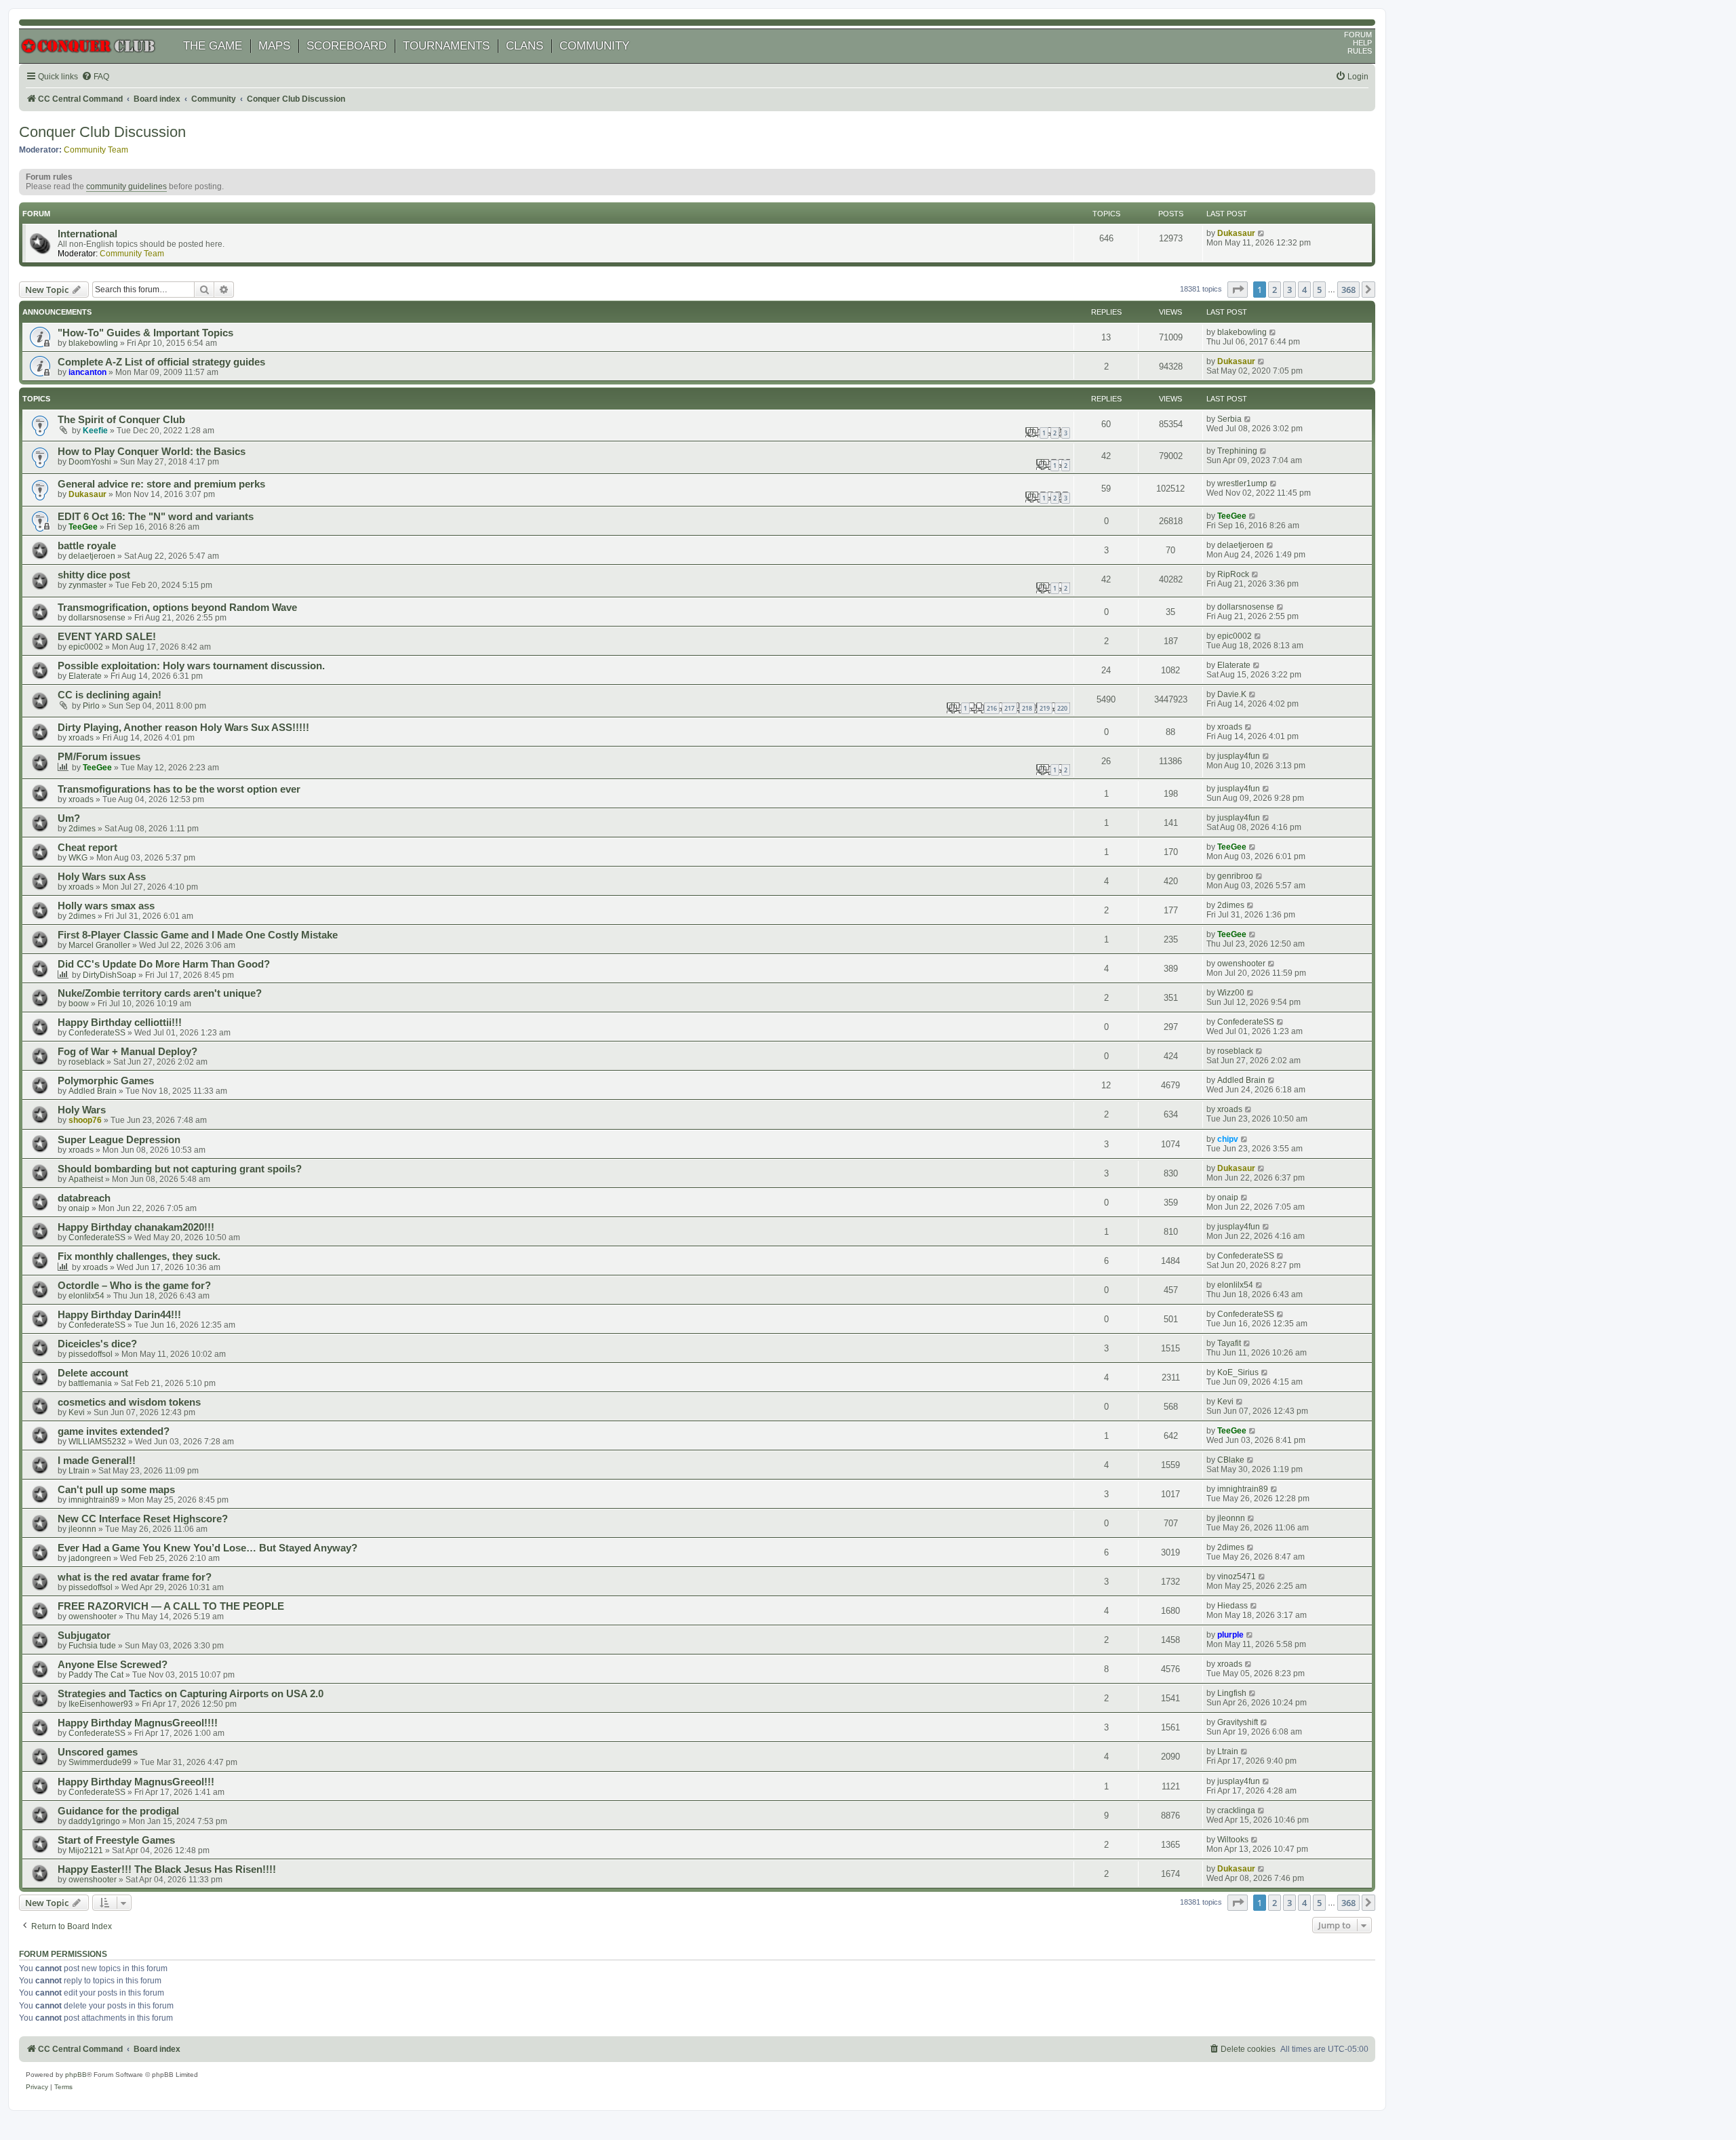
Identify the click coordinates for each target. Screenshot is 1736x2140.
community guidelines (126, 186)
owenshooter (1241, 964)
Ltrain (79, 1471)
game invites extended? (114, 1431)
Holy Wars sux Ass (102, 877)
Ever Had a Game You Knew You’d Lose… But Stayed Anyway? (208, 1548)
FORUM (1358, 35)
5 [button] (1319, 290)
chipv (1228, 1139)
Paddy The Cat (96, 1675)
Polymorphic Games (106, 1081)
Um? (69, 818)
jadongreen (90, 1558)
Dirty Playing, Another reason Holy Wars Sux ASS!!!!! (183, 728)
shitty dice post (94, 575)
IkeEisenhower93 (101, 1704)
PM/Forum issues (99, 757)
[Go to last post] (1273, 332)
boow (79, 1004)
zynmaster (87, 585)
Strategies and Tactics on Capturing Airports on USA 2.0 (191, 1694)
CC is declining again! (110, 695)
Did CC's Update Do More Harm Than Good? (164, 964)
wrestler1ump (1242, 483)
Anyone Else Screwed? (113, 1665)
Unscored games (98, 1752)
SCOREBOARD (347, 46)
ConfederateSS (97, 1033)
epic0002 (86, 647)
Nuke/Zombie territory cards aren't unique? (160, 993)
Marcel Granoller (99, 945)
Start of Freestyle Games (116, 1840)
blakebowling (93, 343)
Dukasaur (1236, 233)
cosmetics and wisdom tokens (129, 1402)
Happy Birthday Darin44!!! (119, 1315)
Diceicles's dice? (97, 1344)
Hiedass (1232, 1606)
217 (1009, 708)
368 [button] (1348, 290)
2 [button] (1275, 290)
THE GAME (213, 46)
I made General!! (97, 1461)
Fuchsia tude (92, 1646)
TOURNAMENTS (446, 46)
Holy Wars (82, 1110)
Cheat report (87, 848)
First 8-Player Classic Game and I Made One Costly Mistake (198, 935)
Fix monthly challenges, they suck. (139, 1256)
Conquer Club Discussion (102, 132)
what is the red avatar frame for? (135, 1577)
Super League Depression (119, 1140)
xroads (81, 738)
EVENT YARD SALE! (107, 637)
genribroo (1235, 876)
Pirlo (91, 706)
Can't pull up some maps (116, 1490)
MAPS (274, 46)
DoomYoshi (90, 462)
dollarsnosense (97, 618)
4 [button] (1304, 290)
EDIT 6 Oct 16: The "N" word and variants (156, 517)
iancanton (87, 372)
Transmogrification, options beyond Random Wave (177, 608)
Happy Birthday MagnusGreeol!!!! (138, 1723)
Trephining (1237, 451)
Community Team (96, 150)
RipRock (1233, 574)
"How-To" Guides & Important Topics (145, 333)
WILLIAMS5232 (97, 1442)
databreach (84, 1198)
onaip (79, 1208)
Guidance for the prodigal (118, 1811)
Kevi (77, 1412)
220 (1062, 708)
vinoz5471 (1237, 1577)
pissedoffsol (91, 1354)
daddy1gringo (94, 1821)
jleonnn (82, 1529)
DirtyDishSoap (110, 975)
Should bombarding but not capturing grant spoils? (180, 1169)
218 (1027, 708)
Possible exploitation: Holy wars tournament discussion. (191, 666)
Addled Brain (93, 1091)
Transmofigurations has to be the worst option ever (179, 789)
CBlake (1231, 1460)
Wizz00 (1231, 993)
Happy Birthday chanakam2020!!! (136, 1227)
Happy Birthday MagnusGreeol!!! (136, 1782)
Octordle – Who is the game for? (134, 1286)
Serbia (1229, 419)
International (87, 234)
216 (992, 708)
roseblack (86, 1062)
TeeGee (83, 527)
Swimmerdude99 (100, 1762)
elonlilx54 (86, 1296)
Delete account (93, 1373)
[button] (1238, 290)
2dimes (82, 829)
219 (1045, 708)
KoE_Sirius (1238, 1372)
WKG (78, 858)
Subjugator (84, 1636)
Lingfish (1232, 1693)
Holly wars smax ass (106, 906)
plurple (1230, 1635)
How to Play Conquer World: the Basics (152, 452)
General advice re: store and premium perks (161, 484)
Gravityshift (1238, 1722)
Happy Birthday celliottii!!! (120, 1023)
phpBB (76, 2075)
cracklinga (1236, 1810)
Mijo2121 (86, 1850)
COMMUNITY (594, 46)
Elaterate (85, 676)
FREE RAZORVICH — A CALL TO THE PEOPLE (171, 1606)
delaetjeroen (92, 556)
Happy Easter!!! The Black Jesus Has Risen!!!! (167, 1869)
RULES (1360, 51)
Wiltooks (1233, 1840)
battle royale (87, 546)
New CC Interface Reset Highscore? (143, 1519)
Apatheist (86, 1179)
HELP (1362, 43)
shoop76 (85, 1120)
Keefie (95, 431)
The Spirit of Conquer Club (121, 420)
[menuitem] (95, 77)
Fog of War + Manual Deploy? (127, 1052)
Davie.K (1232, 694)
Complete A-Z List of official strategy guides (161, 362)
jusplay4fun (1239, 756)
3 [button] (1289, 290)
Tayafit (1229, 1343)
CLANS (525, 46)
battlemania (90, 1383)
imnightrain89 (94, 1500)
